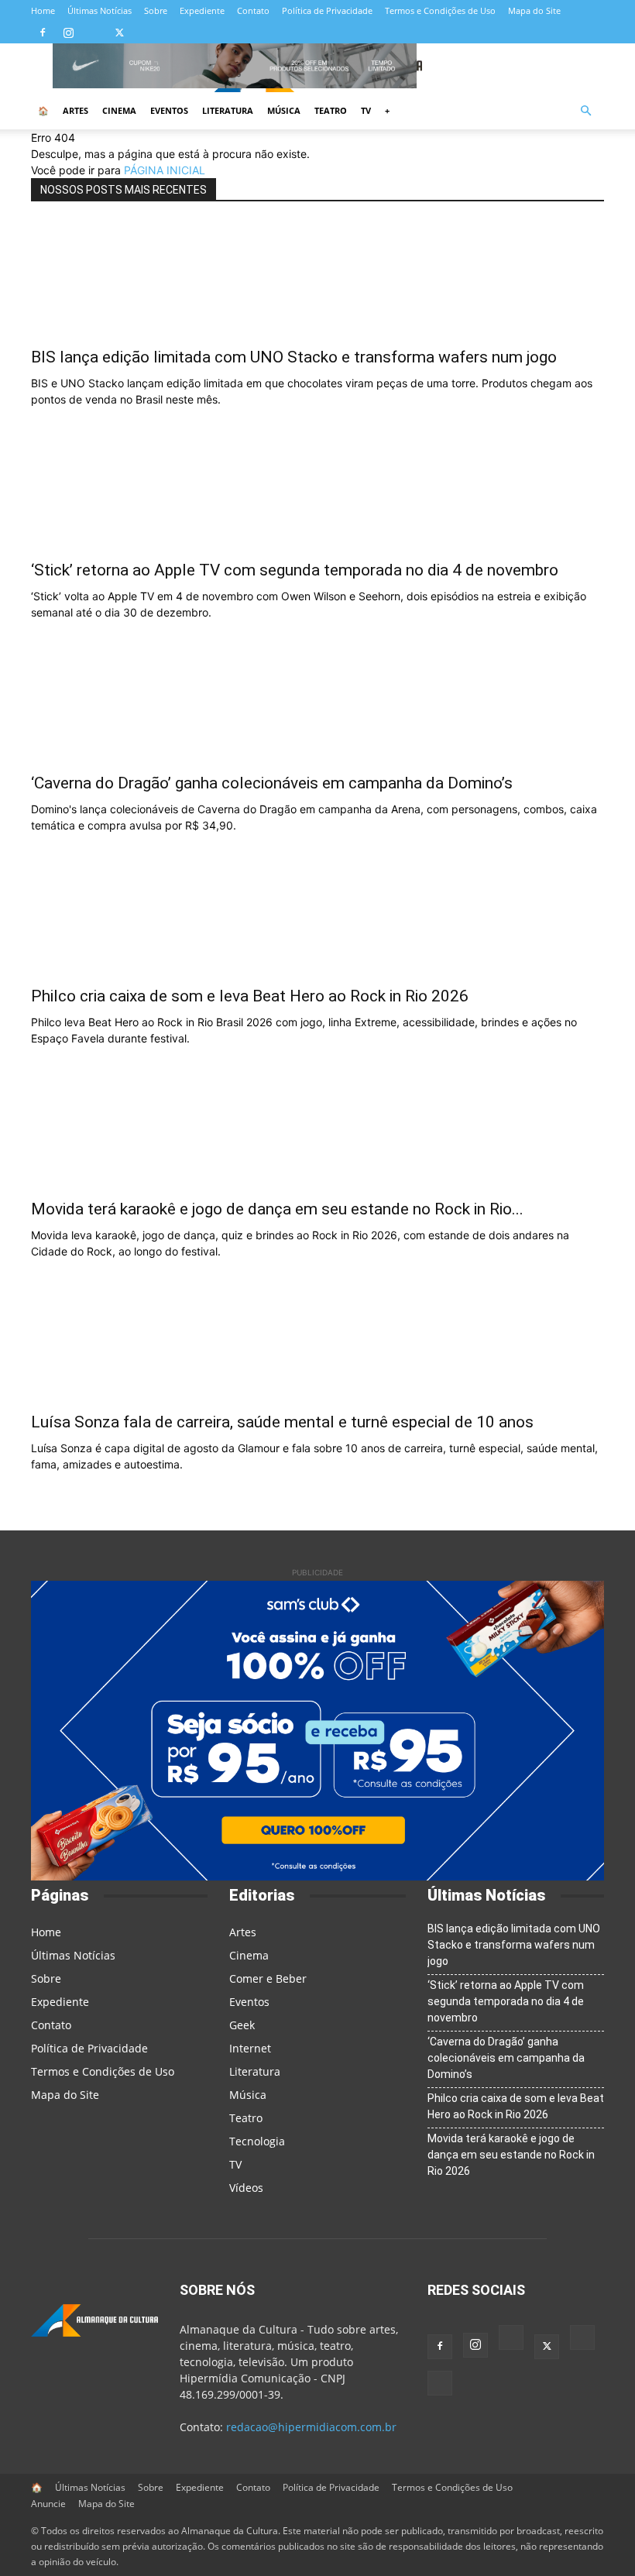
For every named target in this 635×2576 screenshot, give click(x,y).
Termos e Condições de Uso (440, 10)
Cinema (119, 110)
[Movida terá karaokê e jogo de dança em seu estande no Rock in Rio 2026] (317, 1132)
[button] (585, 111)
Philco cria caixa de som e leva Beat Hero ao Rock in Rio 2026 (250, 996)
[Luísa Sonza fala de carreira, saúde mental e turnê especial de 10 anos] (317, 1345)
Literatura (228, 110)
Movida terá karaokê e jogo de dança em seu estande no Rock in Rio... (277, 1209)
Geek (242, 2025)
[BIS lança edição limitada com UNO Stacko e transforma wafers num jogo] (317, 280)
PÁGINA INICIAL (165, 170)
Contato (253, 10)
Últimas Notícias (100, 10)
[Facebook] (43, 33)
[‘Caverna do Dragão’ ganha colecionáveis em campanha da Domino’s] (317, 706)
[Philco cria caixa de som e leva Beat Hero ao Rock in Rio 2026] (317, 919)
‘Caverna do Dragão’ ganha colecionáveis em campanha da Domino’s (272, 783)
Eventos (169, 110)
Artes (76, 110)
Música (284, 110)
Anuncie (48, 2504)
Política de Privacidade (327, 10)
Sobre (156, 10)
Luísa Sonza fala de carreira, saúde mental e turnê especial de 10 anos (282, 1422)
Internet (250, 2048)
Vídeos (246, 2188)
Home (43, 10)
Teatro (331, 110)
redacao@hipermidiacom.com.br (311, 2427)
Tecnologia (257, 2141)
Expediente (202, 10)
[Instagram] (68, 33)
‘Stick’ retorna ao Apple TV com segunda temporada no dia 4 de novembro (295, 570)
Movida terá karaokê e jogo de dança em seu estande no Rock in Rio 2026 (511, 2155)
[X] (119, 33)
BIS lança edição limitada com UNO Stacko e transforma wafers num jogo (294, 357)
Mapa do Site (534, 10)
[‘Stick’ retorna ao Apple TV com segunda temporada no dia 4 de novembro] (317, 493)
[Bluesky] (145, 33)
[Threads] (170, 33)
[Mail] (94, 33)
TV (366, 110)
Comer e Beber (268, 1978)
